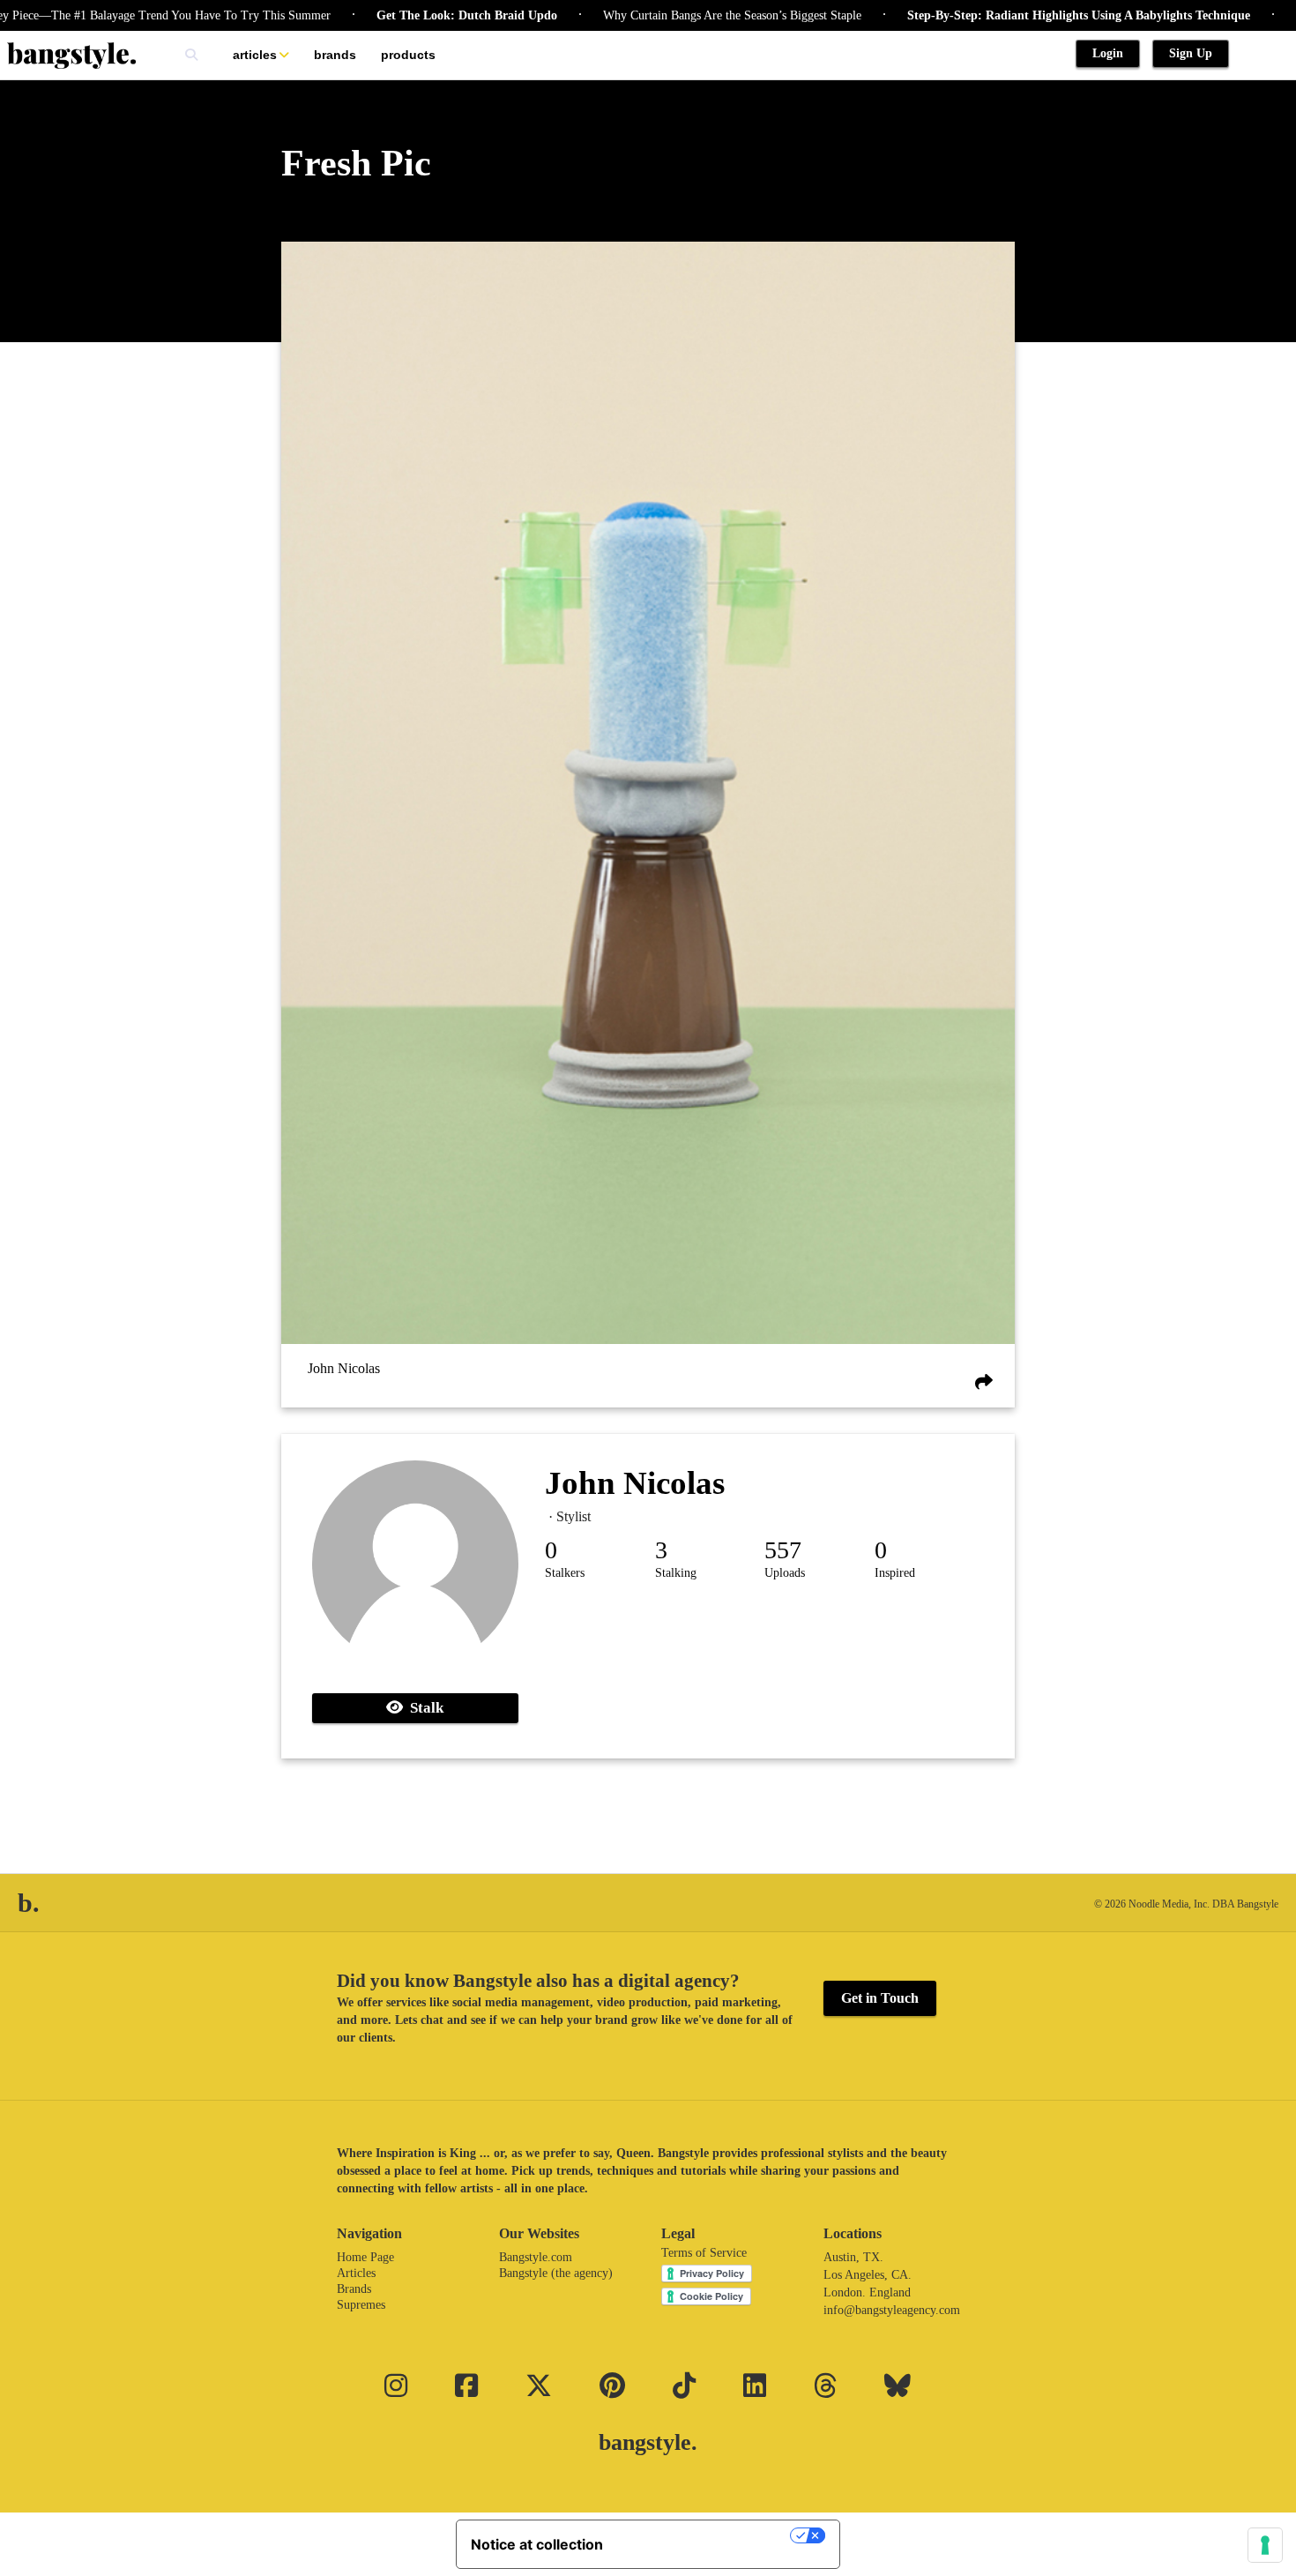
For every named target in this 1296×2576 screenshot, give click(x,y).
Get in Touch (880, 1998)
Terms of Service (704, 2253)
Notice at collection (537, 2544)
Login (1108, 53)
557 (783, 1550)
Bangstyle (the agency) (556, 2273)
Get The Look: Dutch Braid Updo (397, 15)
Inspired (895, 1573)
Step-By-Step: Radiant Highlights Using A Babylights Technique (1009, 15)
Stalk (423, 1708)
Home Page (365, 2257)
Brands (335, 55)
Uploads (785, 1573)
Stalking (676, 1573)
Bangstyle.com (536, 2257)
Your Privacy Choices (705, 2535)
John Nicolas (344, 1368)
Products (408, 55)
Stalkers (565, 1573)
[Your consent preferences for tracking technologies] (1265, 2545)
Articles (255, 55)
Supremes (361, 2305)
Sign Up (1191, 53)
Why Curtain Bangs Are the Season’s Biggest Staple (663, 15)
